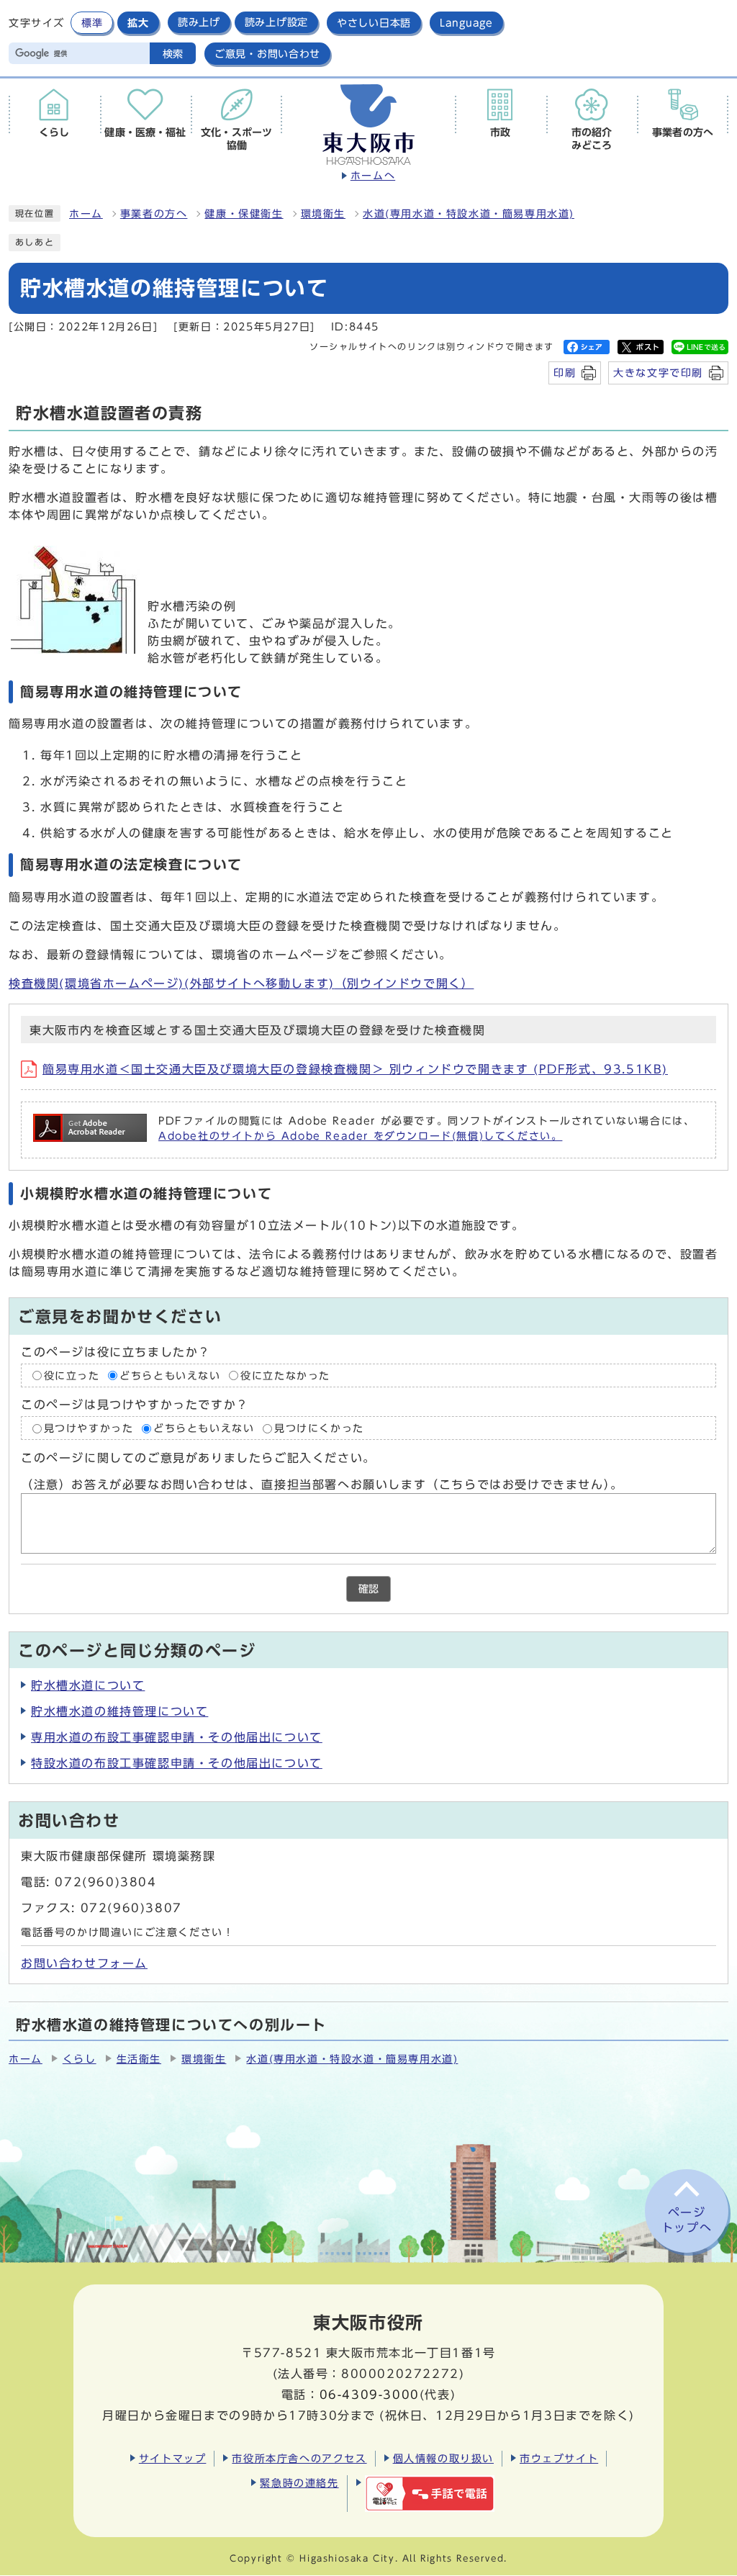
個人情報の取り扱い (443, 2458)
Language (466, 23)
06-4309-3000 (370, 2395)
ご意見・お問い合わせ (267, 54)
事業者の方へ (154, 214)
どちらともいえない (170, 1376)
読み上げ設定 (276, 22)
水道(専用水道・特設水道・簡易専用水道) (469, 214)
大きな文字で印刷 (658, 373)
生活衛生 (139, 2059)
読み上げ (199, 22)
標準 (92, 23)
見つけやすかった (89, 1428)
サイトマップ (173, 2458)
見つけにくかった (319, 1428)
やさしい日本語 (374, 23)
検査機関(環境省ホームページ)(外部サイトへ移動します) (241, 983)
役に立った (72, 1376)
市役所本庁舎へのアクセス (299, 2458)
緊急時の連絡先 (299, 2483)
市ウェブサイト (559, 2458)
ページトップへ (687, 2220)
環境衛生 (323, 214)
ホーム (86, 214)
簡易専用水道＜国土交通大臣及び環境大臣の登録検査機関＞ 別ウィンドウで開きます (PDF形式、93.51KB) (355, 1069)
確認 (368, 1589)
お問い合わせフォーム (84, 1963)
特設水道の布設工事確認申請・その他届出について (177, 1763)
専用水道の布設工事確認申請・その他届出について (177, 1737)
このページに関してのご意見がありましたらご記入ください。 (198, 1459)
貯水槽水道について (88, 1685)
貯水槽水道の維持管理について (119, 1711)
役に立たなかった (285, 1376)
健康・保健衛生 (244, 214)
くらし (80, 2059)
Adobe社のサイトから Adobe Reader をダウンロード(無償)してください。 (360, 1136)
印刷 (565, 373)
